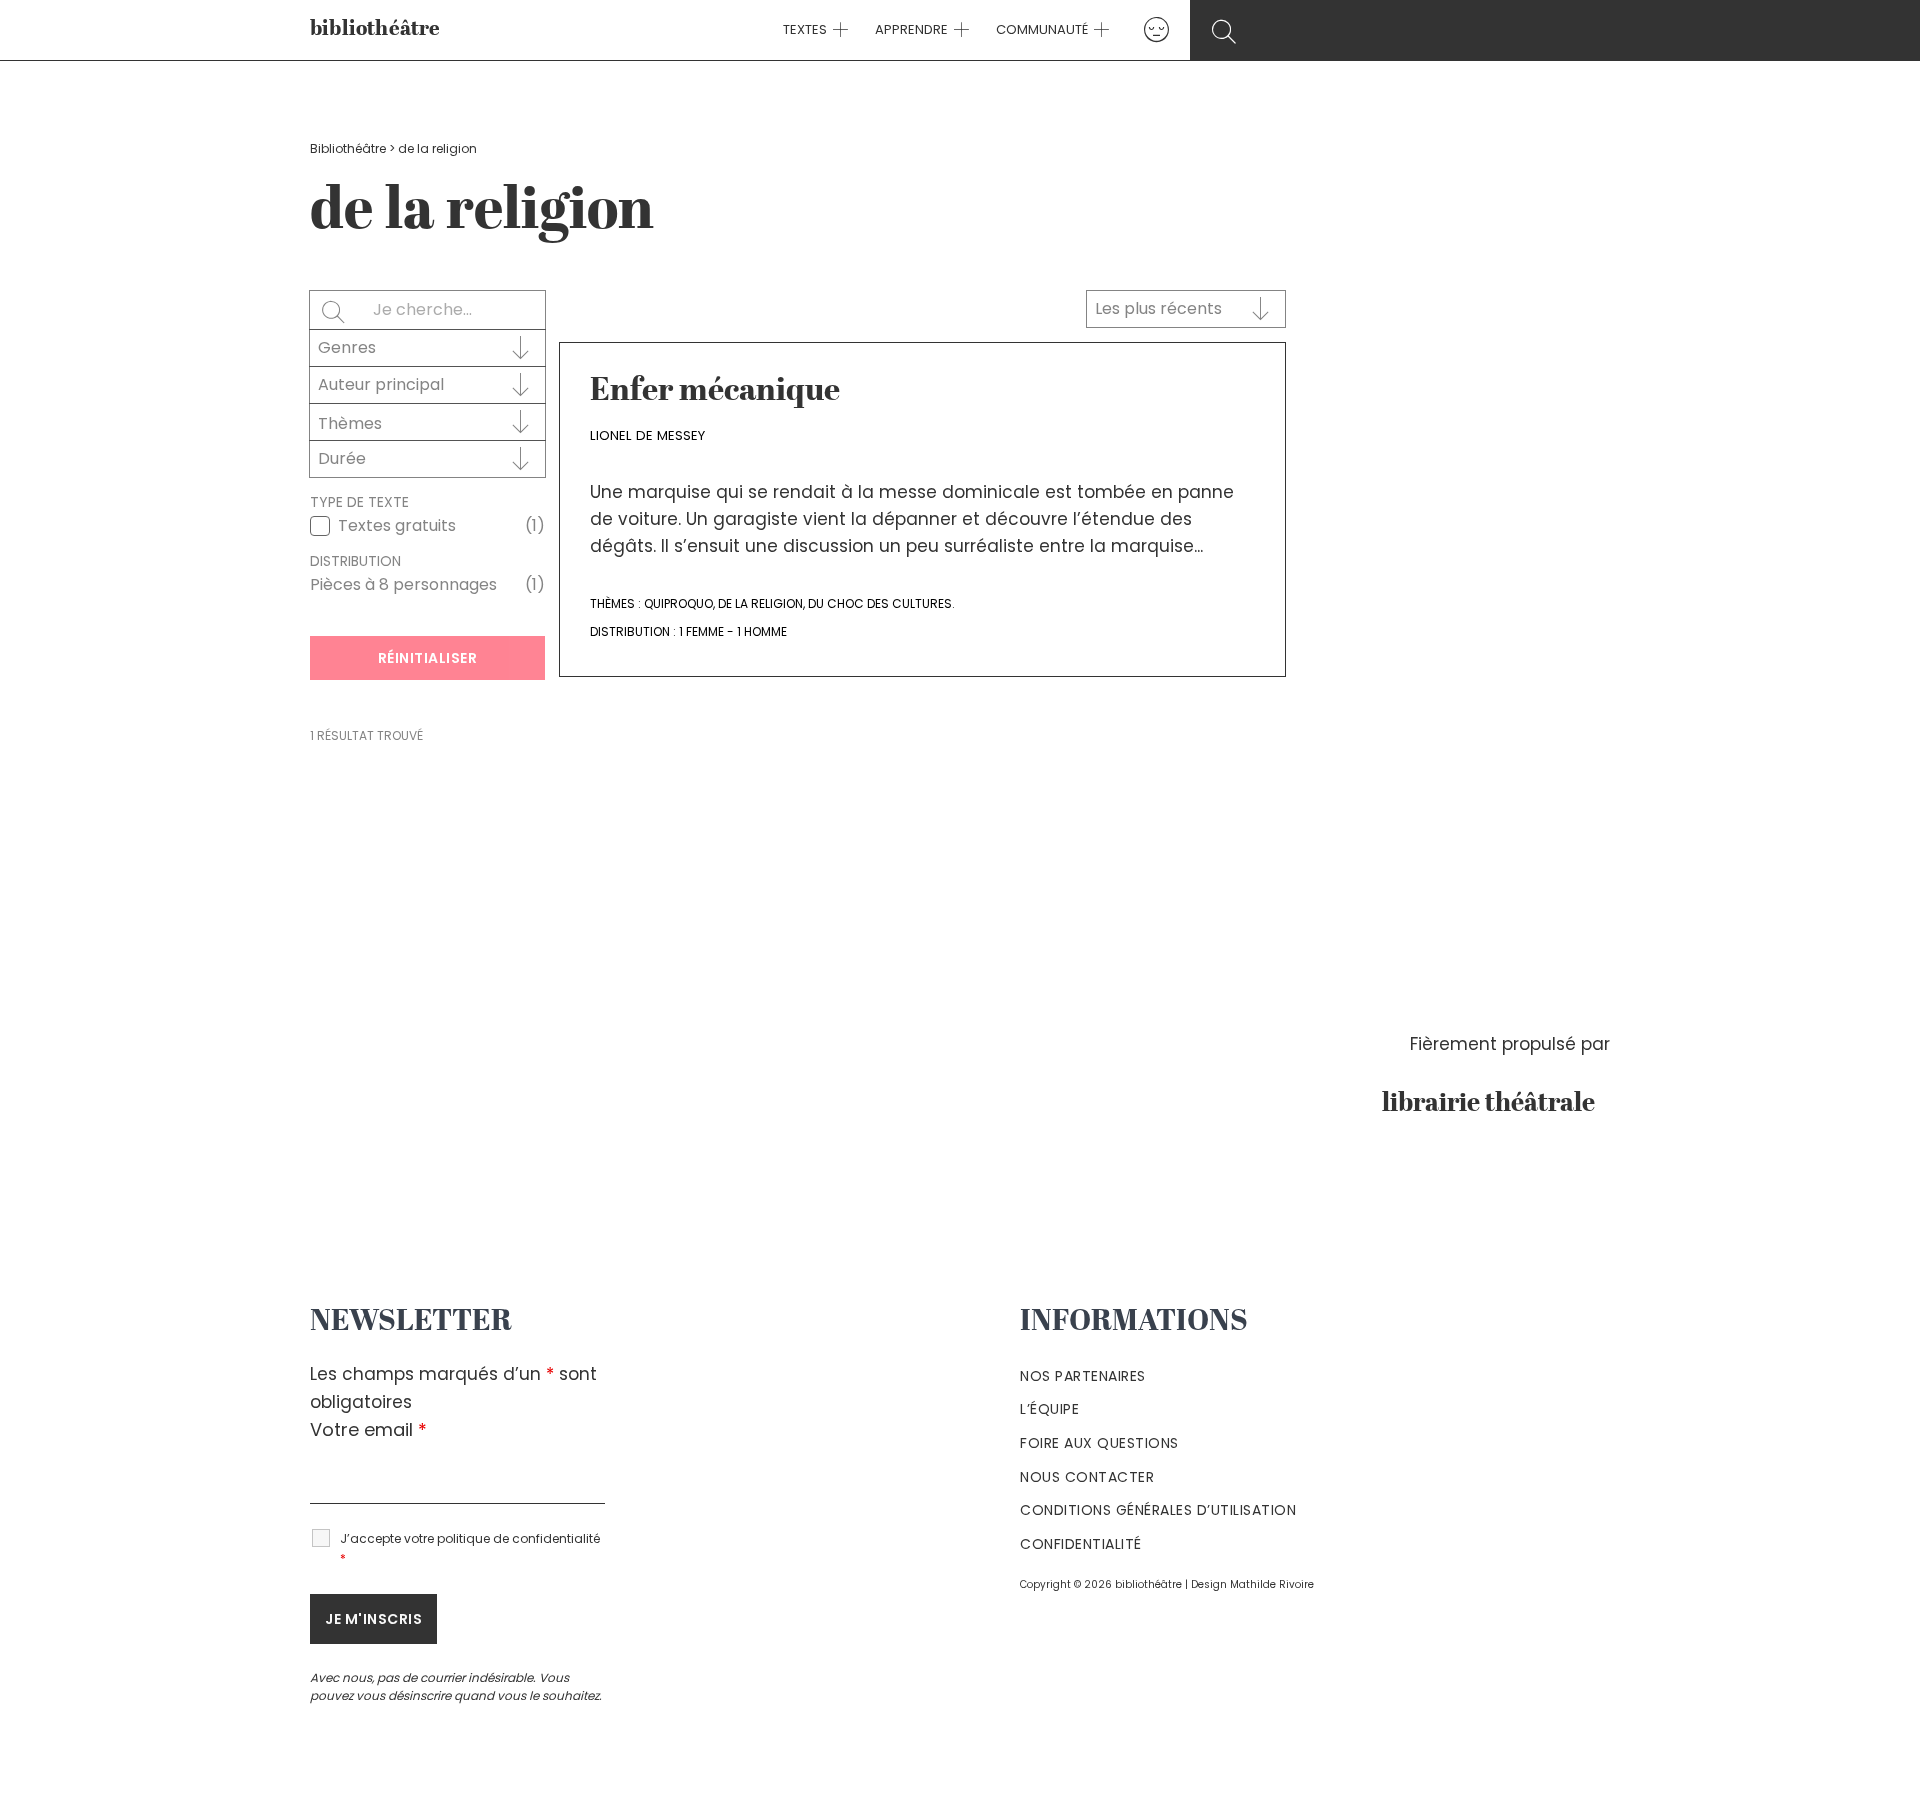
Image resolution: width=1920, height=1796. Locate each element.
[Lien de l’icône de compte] (1156, 29)
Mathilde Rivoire (1272, 1584)
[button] (838, 30)
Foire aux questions (1099, 1443)
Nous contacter (1087, 1477)
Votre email (368, 1429)
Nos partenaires (1083, 1376)
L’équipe (1049, 1409)
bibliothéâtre (375, 29)
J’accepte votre (470, 1548)
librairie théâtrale (1496, 1104)
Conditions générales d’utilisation (1158, 1510)
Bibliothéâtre (348, 148)
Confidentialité (1081, 1544)
